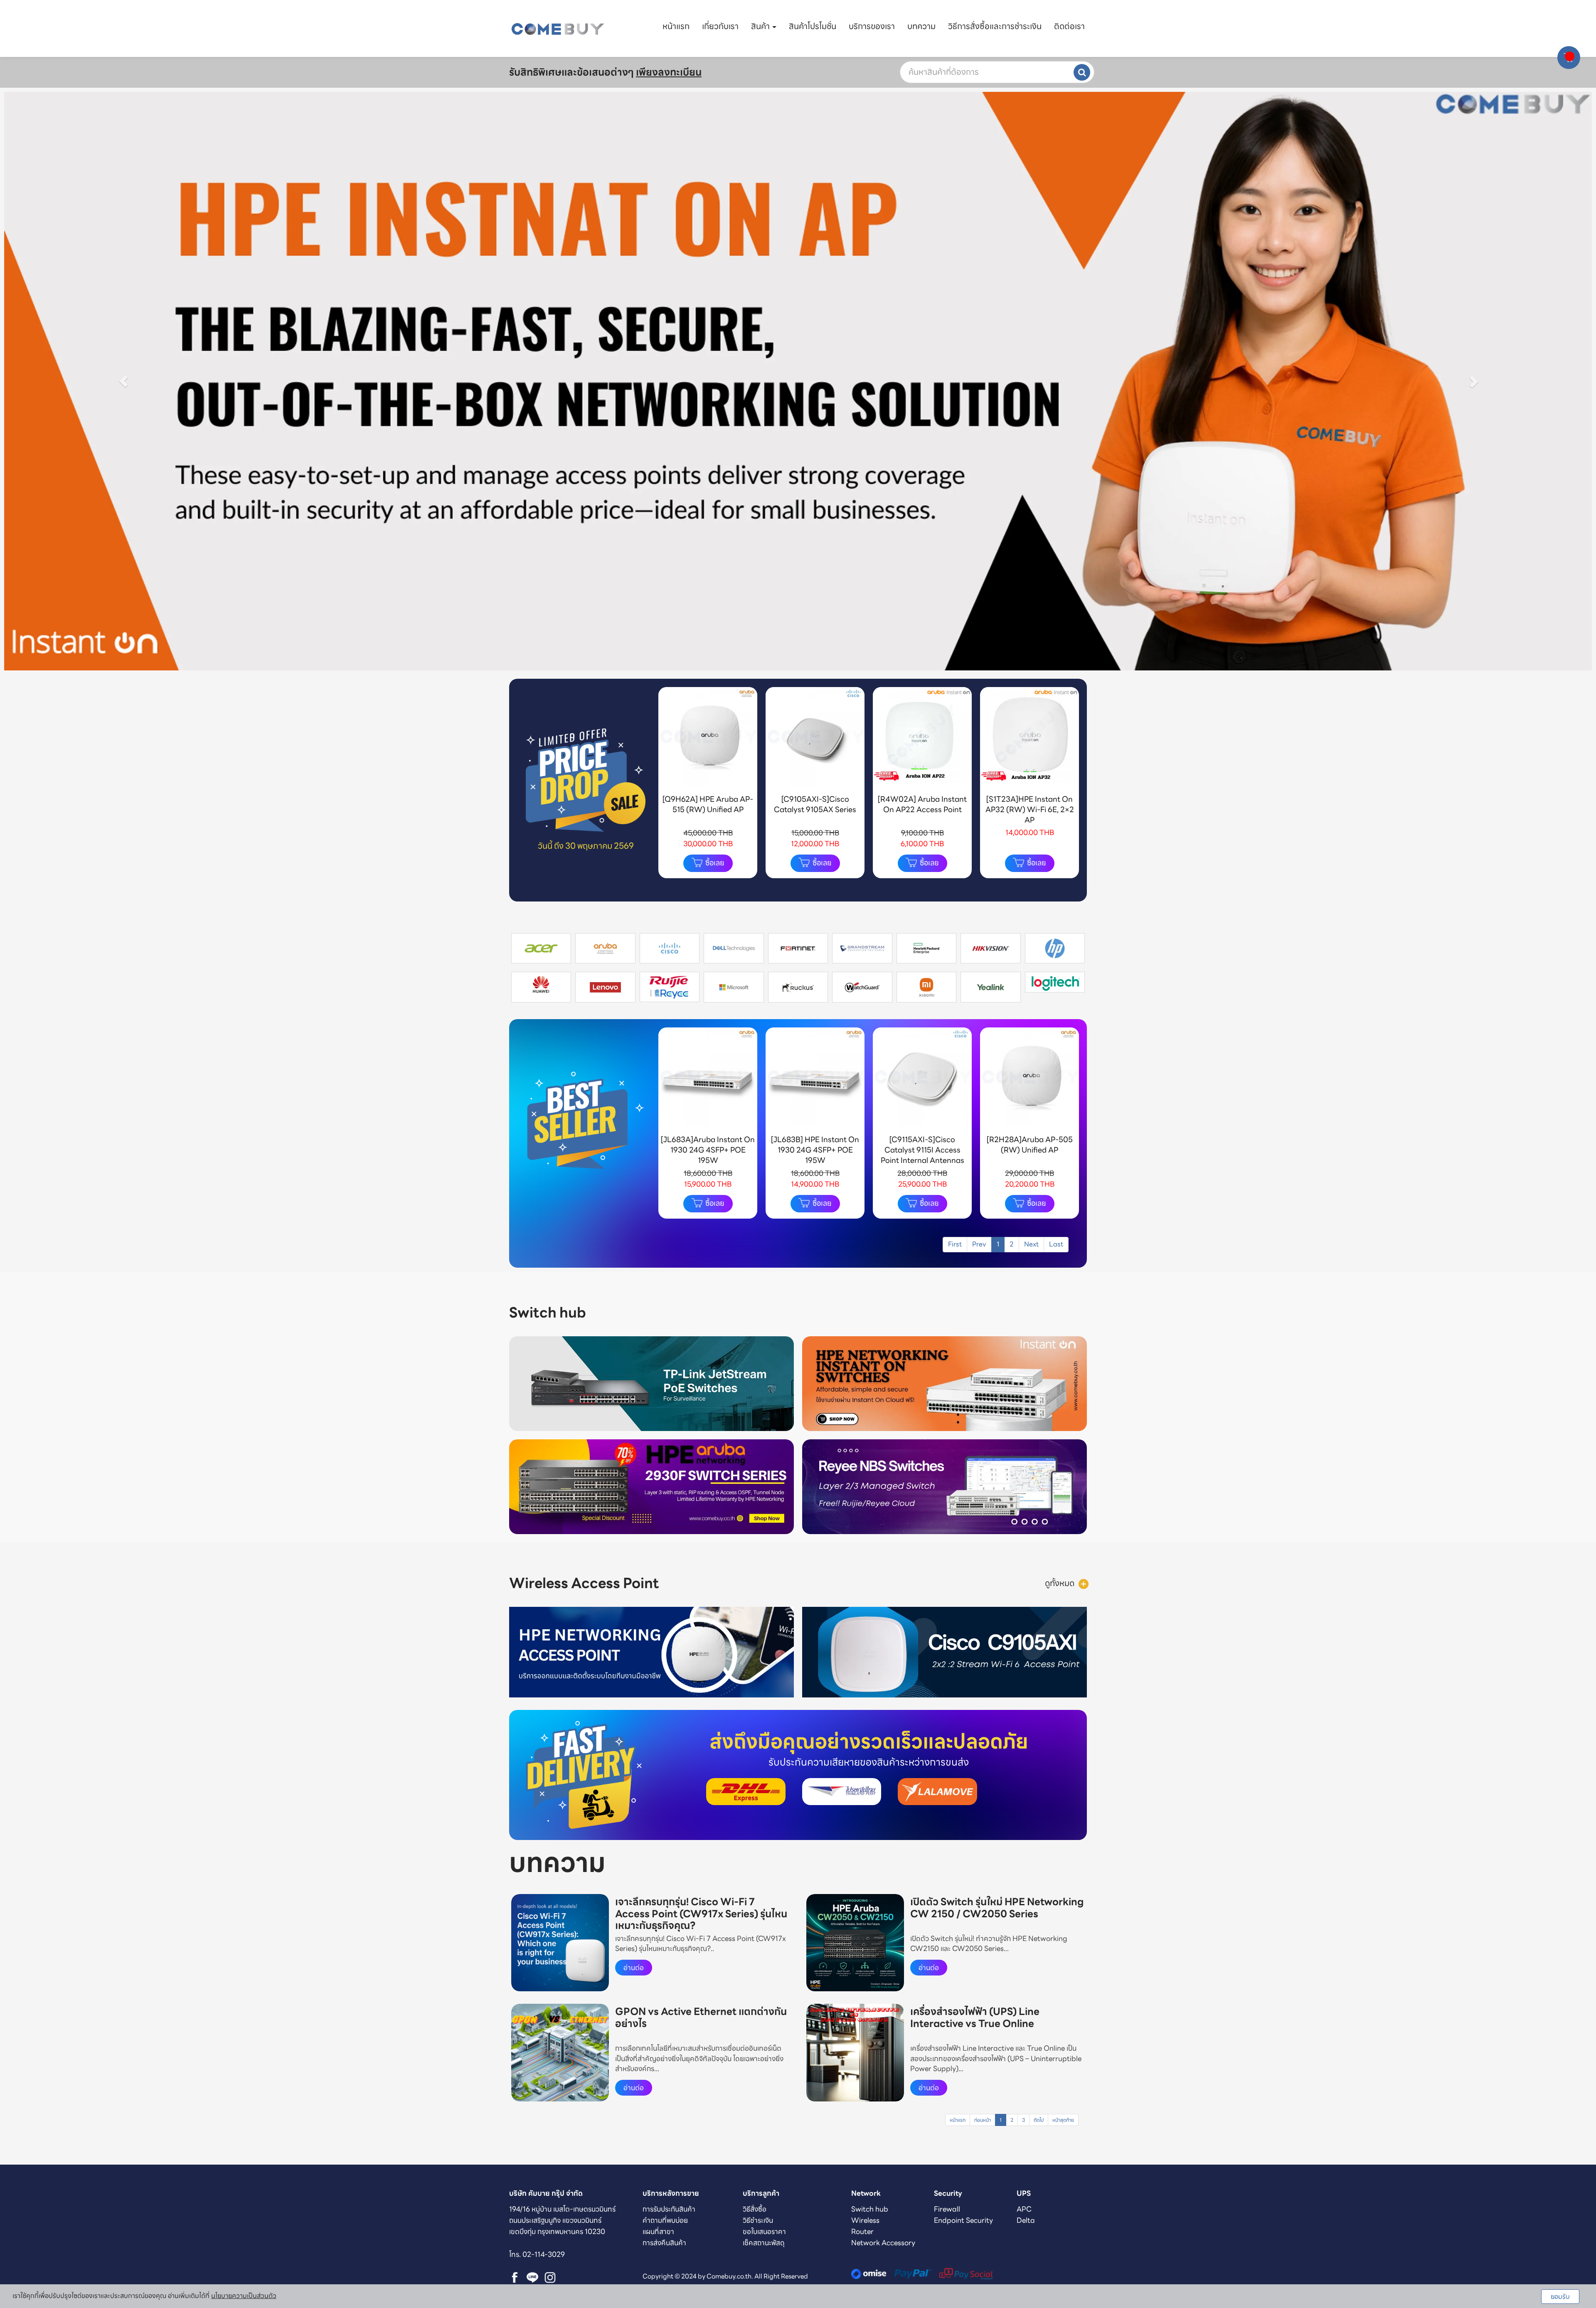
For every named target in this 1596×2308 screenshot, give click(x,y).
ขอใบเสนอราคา (764, 2232)
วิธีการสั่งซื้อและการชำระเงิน (995, 26)
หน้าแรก (676, 26)
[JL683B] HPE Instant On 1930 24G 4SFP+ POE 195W (815, 1150)
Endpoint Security (963, 2220)
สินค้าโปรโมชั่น (813, 26)
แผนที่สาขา (658, 2232)
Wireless (865, 2220)
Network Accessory (883, 2243)
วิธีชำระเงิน (758, 2220)
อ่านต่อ (634, 1968)
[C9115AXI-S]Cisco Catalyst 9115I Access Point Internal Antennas (922, 1150)
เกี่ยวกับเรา (720, 26)
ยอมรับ (1560, 2297)
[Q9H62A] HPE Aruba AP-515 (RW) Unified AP (708, 804)
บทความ (921, 26)
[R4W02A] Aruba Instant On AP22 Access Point (922, 804)
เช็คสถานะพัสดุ (764, 2243)
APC (1024, 2209)
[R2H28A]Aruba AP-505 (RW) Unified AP (1030, 1145)
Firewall (947, 2209)
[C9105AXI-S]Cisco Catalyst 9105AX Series (815, 804)
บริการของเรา (872, 26)
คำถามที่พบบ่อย (665, 2220)
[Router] (1084, 1583)
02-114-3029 (544, 2254)
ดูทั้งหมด (1060, 1583)
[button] (123, 381)
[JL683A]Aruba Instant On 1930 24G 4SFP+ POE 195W (708, 1150)
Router (862, 2232)
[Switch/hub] (1044, 1313)
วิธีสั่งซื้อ (755, 2209)
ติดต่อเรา (1069, 26)
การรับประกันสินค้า (669, 2209)
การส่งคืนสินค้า (664, 2243)
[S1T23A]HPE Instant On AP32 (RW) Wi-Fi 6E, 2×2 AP (1030, 810)
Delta (1026, 2220)
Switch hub (870, 2209)
